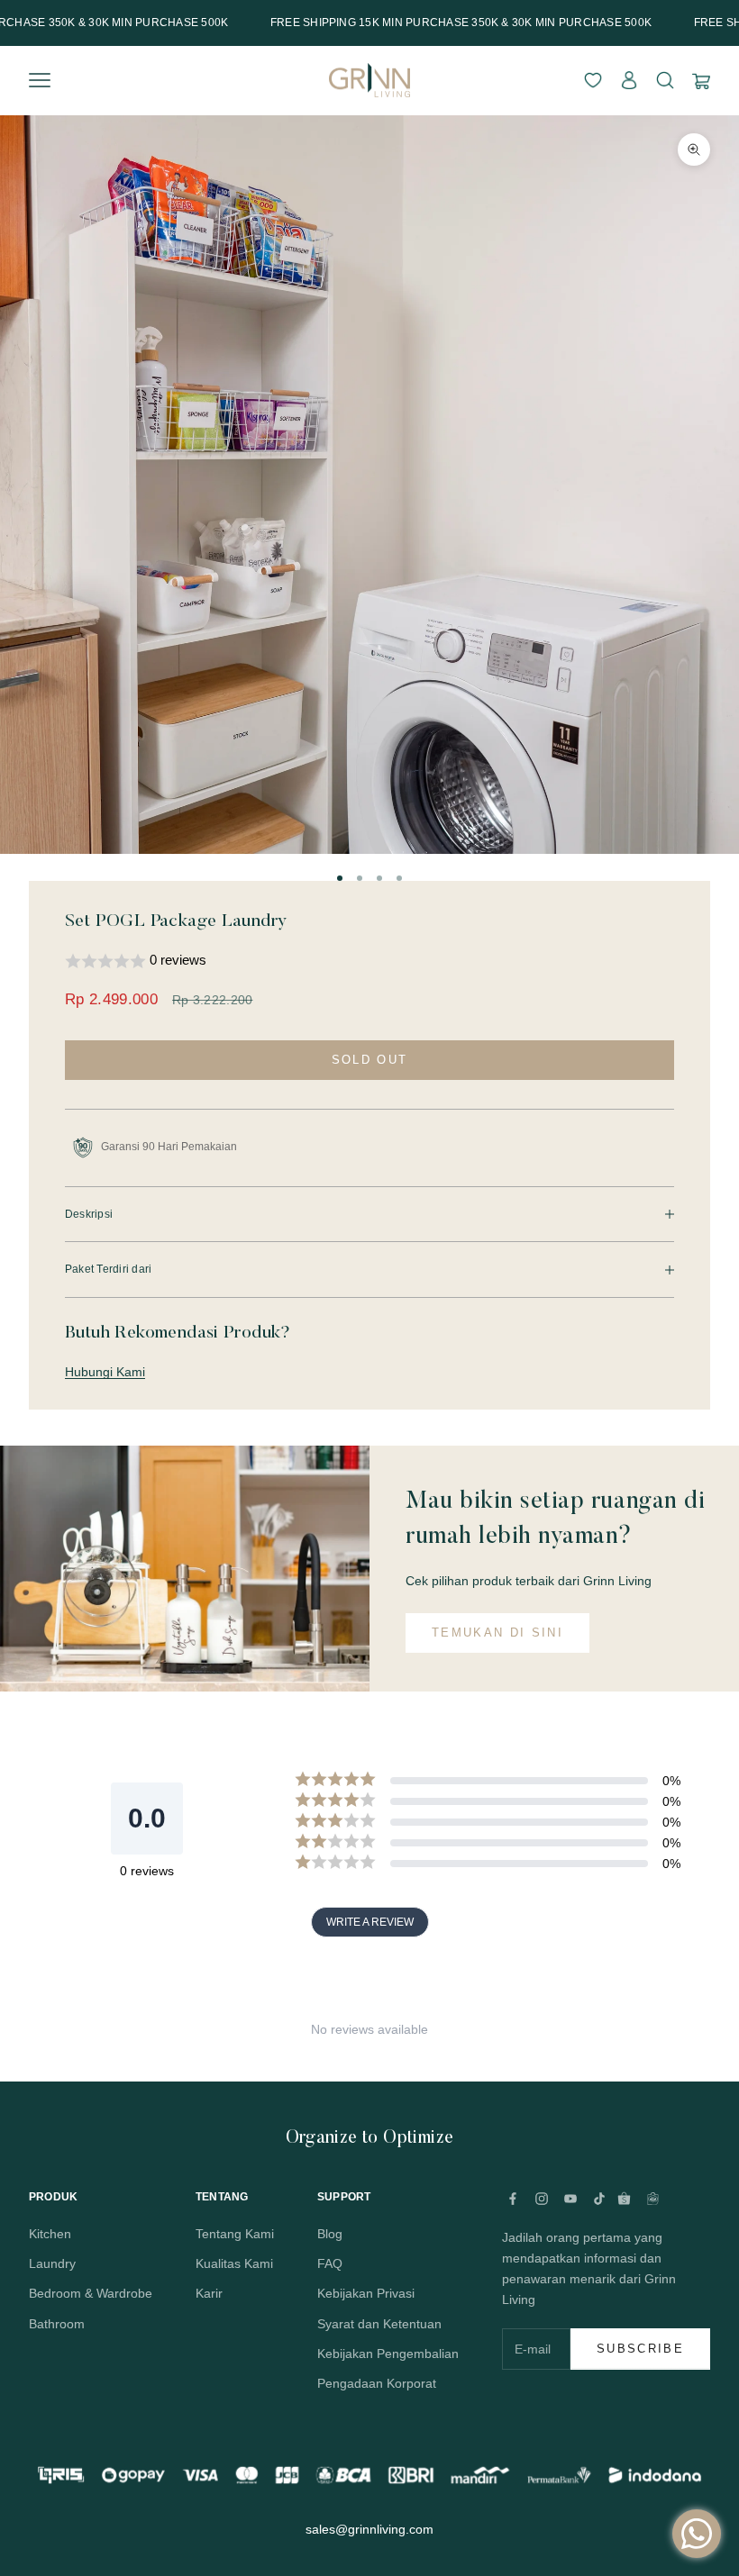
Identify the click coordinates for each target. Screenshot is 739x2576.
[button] (369, 961)
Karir (209, 2293)
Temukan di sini (497, 1633)
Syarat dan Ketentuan (379, 2324)
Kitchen (50, 2234)
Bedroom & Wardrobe (91, 2293)
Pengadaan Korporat (377, 2383)
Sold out (370, 1060)
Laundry (52, 2263)
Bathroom (57, 2324)
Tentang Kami (235, 2234)
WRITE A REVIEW (370, 1922)
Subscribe (640, 2349)
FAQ (330, 2263)
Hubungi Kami (105, 1372)
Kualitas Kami (234, 2263)
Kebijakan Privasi (366, 2293)
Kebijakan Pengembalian (388, 2354)
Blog (330, 2234)
